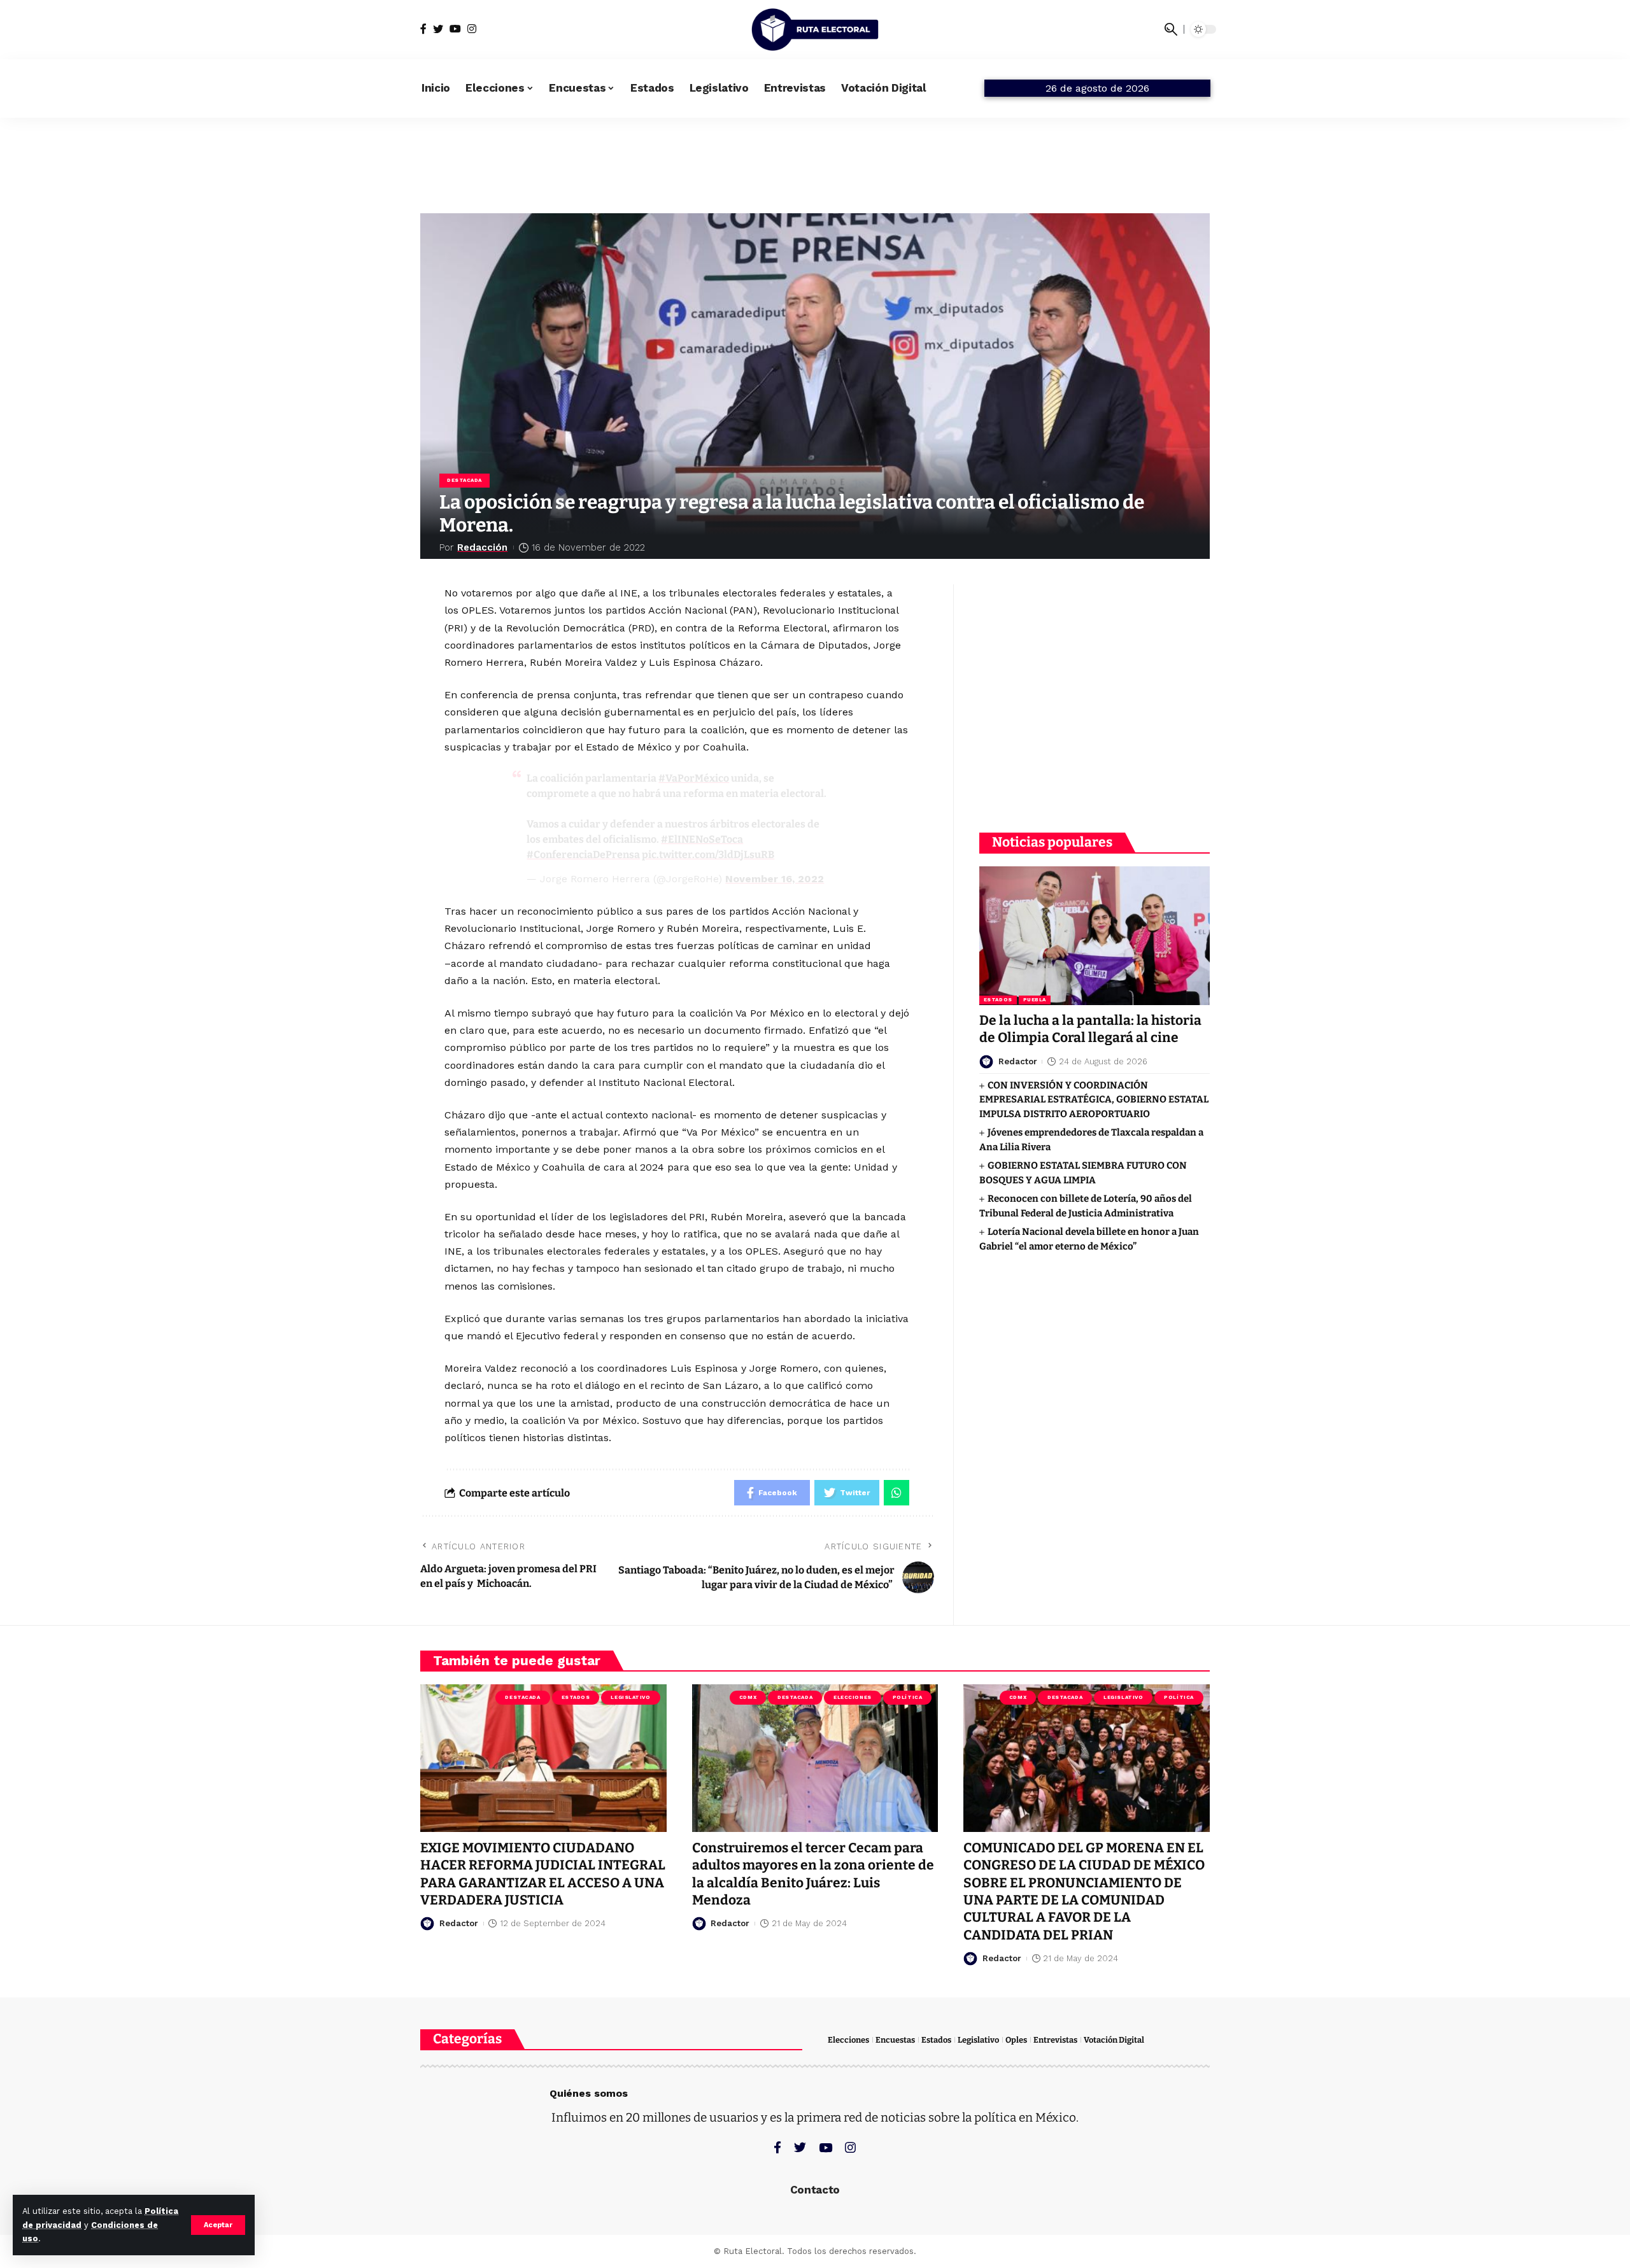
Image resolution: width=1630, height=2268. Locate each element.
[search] (1171, 29)
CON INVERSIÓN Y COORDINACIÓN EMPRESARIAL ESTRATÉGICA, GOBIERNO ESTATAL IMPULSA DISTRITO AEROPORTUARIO (1094, 1100)
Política (907, 1697)
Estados (998, 1000)
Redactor (1018, 1061)
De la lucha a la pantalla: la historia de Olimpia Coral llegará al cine (1090, 1030)
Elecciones (853, 1697)
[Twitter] (438, 29)
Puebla (1035, 1000)
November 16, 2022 (775, 879)
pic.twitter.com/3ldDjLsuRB (708, 855)
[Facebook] (423, 29)
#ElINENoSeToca (702, 839)
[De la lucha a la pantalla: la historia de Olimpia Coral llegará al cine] (1095, 935)
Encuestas (895, 2040)
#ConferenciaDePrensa (583, 855)
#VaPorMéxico (694, 778)
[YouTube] (455, 29)
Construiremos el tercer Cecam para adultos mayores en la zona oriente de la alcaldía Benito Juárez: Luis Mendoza (813, 1874)
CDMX (748, 1697)
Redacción (482, 547)
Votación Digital (1114, 2040)
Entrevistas (1055, 2040)
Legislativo (630, 1697)
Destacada (464, 480)
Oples (1016, 2040)
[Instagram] (472, 29)
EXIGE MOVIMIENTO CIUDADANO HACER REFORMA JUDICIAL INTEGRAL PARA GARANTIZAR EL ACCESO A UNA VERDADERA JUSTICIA (543, 1874)
